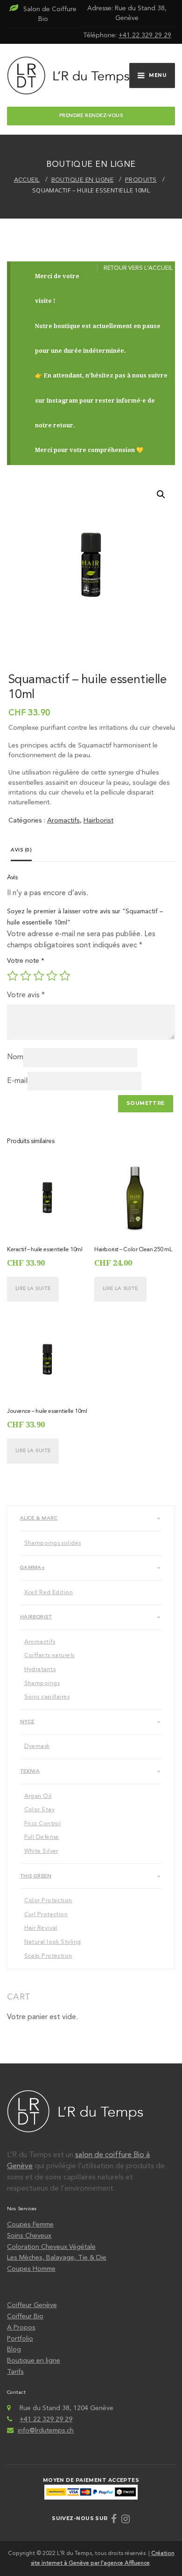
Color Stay (39, 1810)
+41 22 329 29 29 (145, 35)
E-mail (17, 1081)
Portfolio (20, 2339)
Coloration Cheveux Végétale (51, 2247)
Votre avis (26, 995)
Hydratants (40, 1670)
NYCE (27, 1722)
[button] (161, 494)
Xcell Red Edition (49, 1593)
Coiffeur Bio (25, 2316)
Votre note (26, 961)
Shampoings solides (53, 1543)
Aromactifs (63, 821)
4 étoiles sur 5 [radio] (52, 976)
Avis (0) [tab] (21, 850)
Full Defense (42, 1837)
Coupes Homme (31, 2269)
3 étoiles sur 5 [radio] (39, 976)
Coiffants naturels (49, 1656)
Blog (14, 2350)
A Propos (21, 2328)
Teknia (30, 1771)
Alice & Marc (39, 1518)
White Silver (41, 1851)
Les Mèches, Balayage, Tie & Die (57, 2258)
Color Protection (48, 1901)
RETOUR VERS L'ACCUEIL (138, 268)
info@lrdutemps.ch (46, 2431)
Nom (15, 1057)
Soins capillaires (47, 1697)
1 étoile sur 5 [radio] (13, 976)
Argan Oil (38, 1796)
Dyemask (37, 1747)
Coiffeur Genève (32, 2305)
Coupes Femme (30, 2225)
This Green (36, 1876)
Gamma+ (33, 1568)
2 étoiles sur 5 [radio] (26, 976)
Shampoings (42, 1684)
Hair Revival (41, 1928)
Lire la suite (33, 1289)
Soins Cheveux (29, 2236)
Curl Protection (46, 1915)
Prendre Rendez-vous (91, 116)
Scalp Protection (48, 1956)
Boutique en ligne (34, 2361)
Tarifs (15, 2372)
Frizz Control (43, 1824)
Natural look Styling (53, 1942)
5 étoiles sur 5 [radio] (65, 976)
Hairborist (98, 821)
